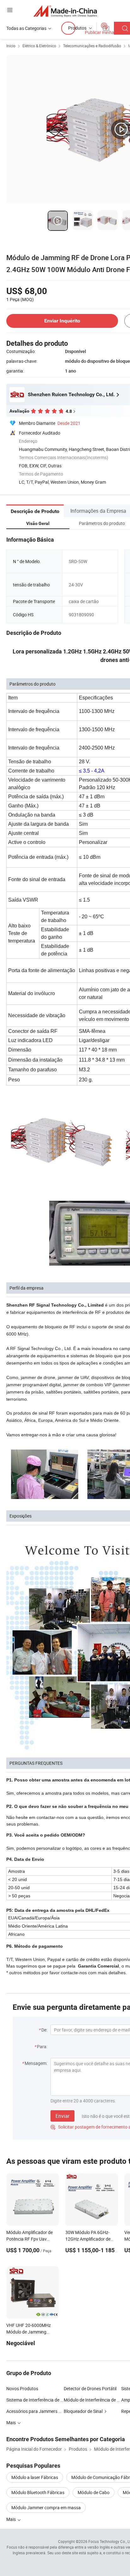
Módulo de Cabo (94, 2492)
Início (11, 46)
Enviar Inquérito (62, 321)
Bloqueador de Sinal (83, 2411)
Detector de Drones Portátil (90, 2388)
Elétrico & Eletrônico (39, 46)
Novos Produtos (22, 2388)
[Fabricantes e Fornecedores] (65, 11)
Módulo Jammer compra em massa (46, 2508)
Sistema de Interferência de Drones (35, 2400)
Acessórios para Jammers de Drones (42, 2411)
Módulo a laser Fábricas (35, 2477)
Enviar (62, 2116)
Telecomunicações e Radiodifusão (92, 46)
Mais (12, 2519)
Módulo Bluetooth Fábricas (38, 2492)
